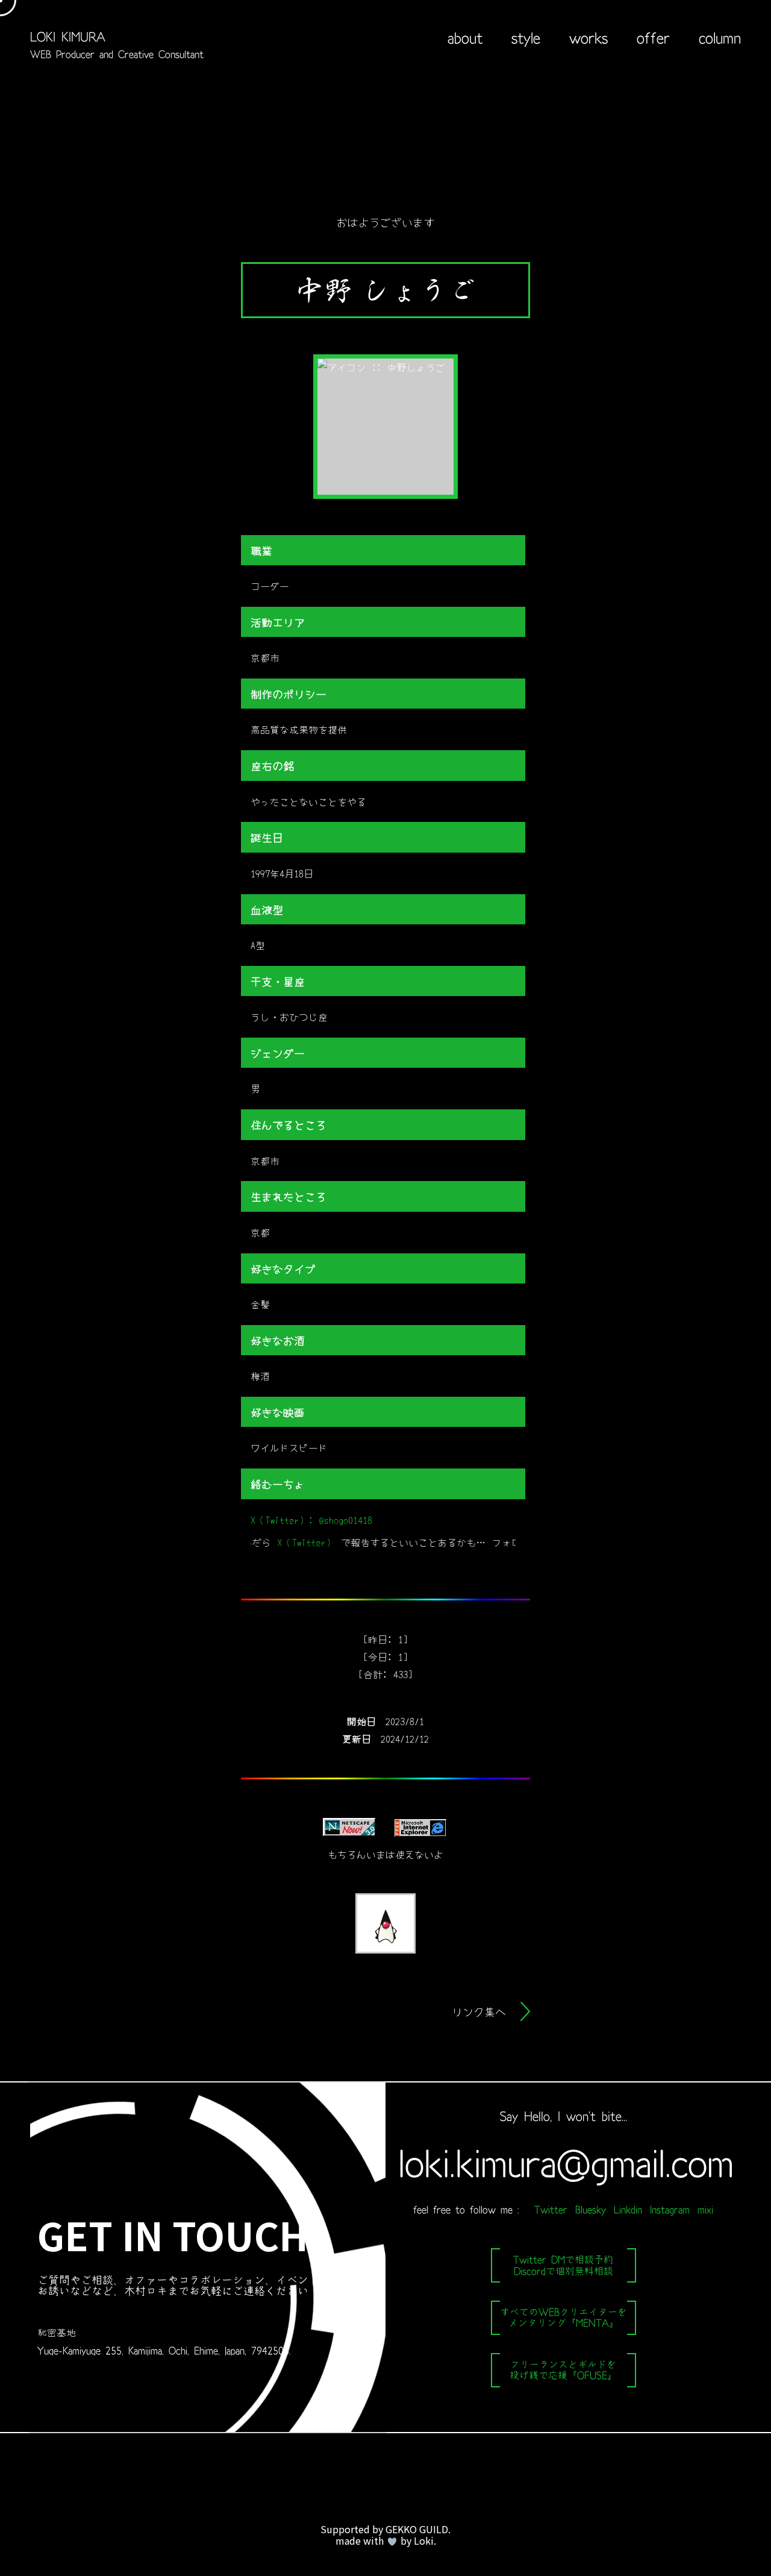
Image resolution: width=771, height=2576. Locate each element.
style (526, 38)
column (720, 38)
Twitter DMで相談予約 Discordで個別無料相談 (563, 2265)
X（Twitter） (273, 1542)
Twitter (551, 2210)
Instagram (670, 2210)
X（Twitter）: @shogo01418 (311, 1520)
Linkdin (628, 2210)
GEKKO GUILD (417, 2529)
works (588, 38)
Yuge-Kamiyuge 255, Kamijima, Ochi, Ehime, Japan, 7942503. (164, 2351)
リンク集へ (479, 2011)
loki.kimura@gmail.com (563, 2163)
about (465, 38)
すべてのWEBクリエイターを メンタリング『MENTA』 (563, 2317)
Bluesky (591, 2210)
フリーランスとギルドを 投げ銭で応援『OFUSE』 (563, 2370)
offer (653, 38)
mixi (705, 2210)
